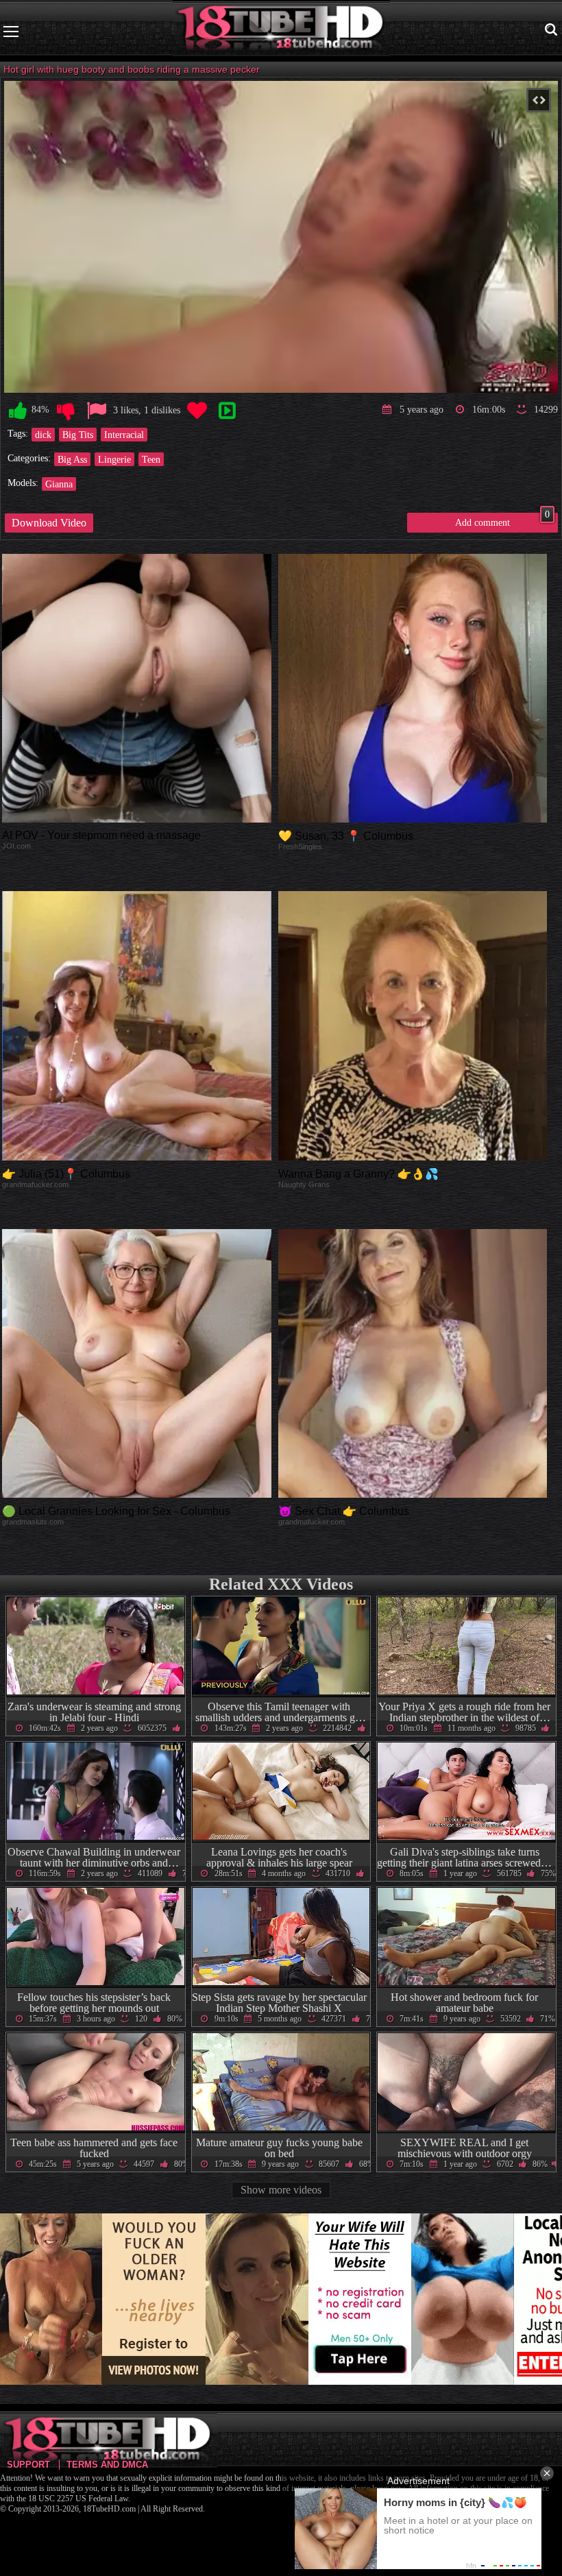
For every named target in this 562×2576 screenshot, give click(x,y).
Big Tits (78, 435)
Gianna (59, 484)
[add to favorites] (197, 411)
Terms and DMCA (107, 2465)
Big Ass (72, 459)
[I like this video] (18, 411)
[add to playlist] (227, 411)
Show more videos (281, 2190)
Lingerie (114, 459)
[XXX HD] (281, 31)
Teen (151, 459)
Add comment (502, 520)
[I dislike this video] (66, 411)
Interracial (124, 435)
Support (28, 2465)
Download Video (49, 523)
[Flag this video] (97, 411)
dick (43, 435)
